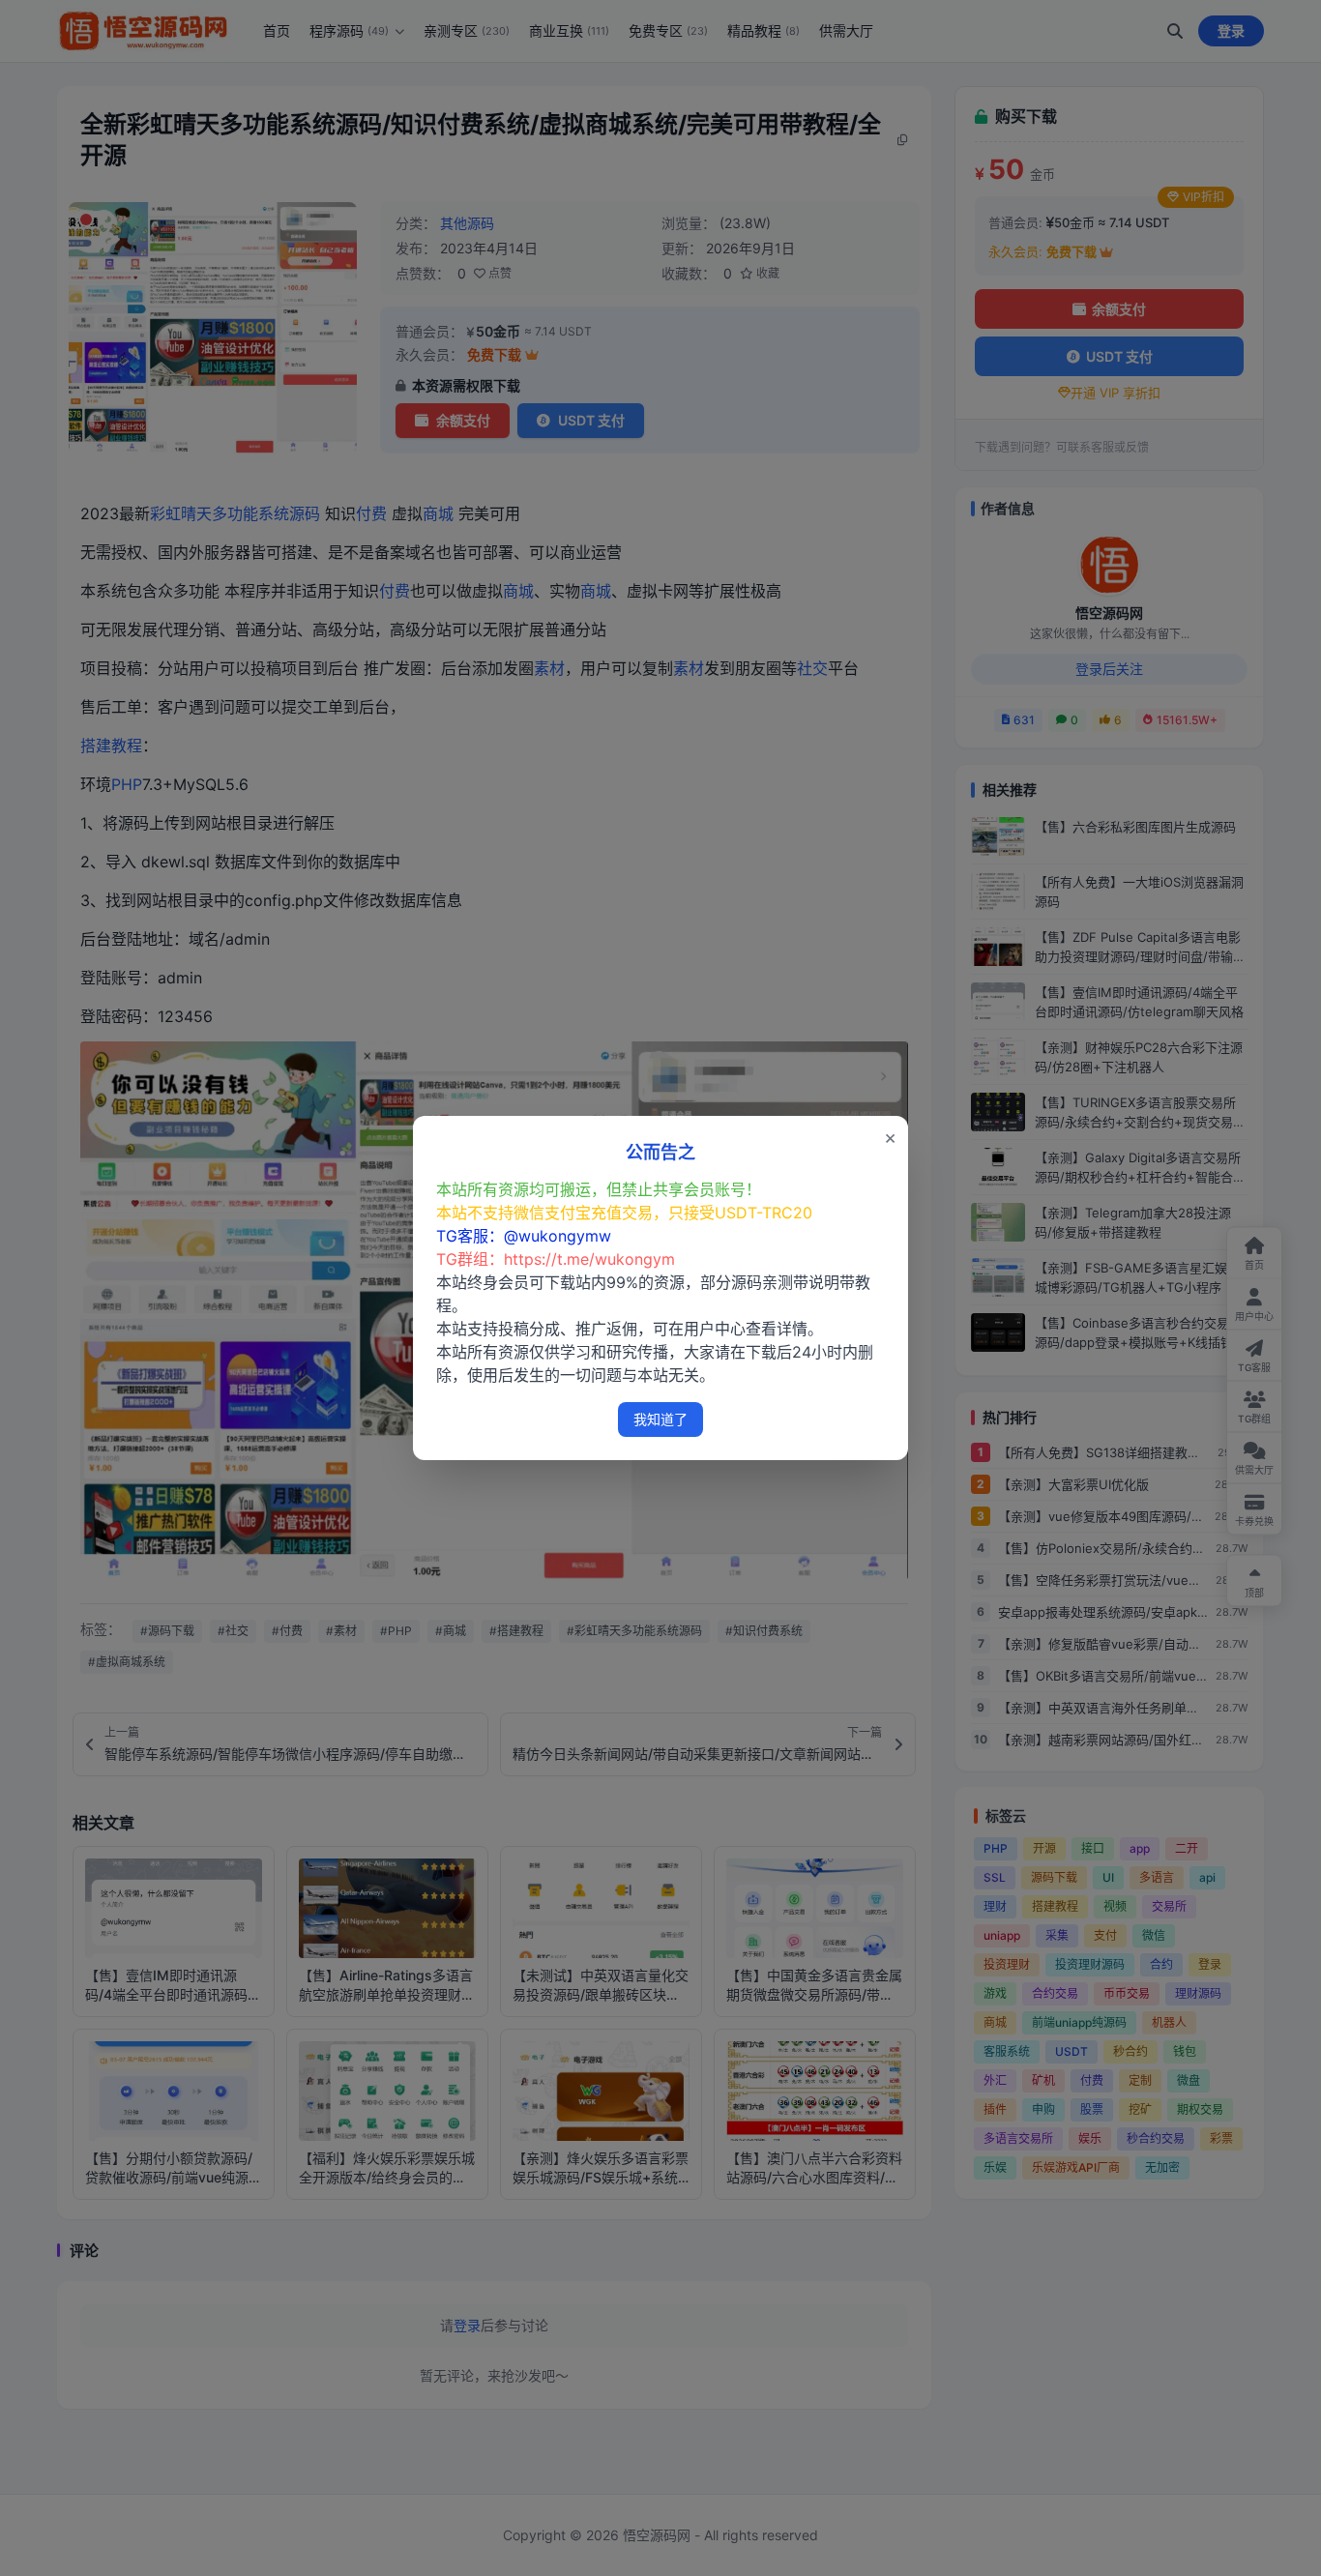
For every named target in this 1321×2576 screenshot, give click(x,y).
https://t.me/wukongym (589, 1259)
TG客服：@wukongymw (524, 1236)
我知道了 (660, 1419)
